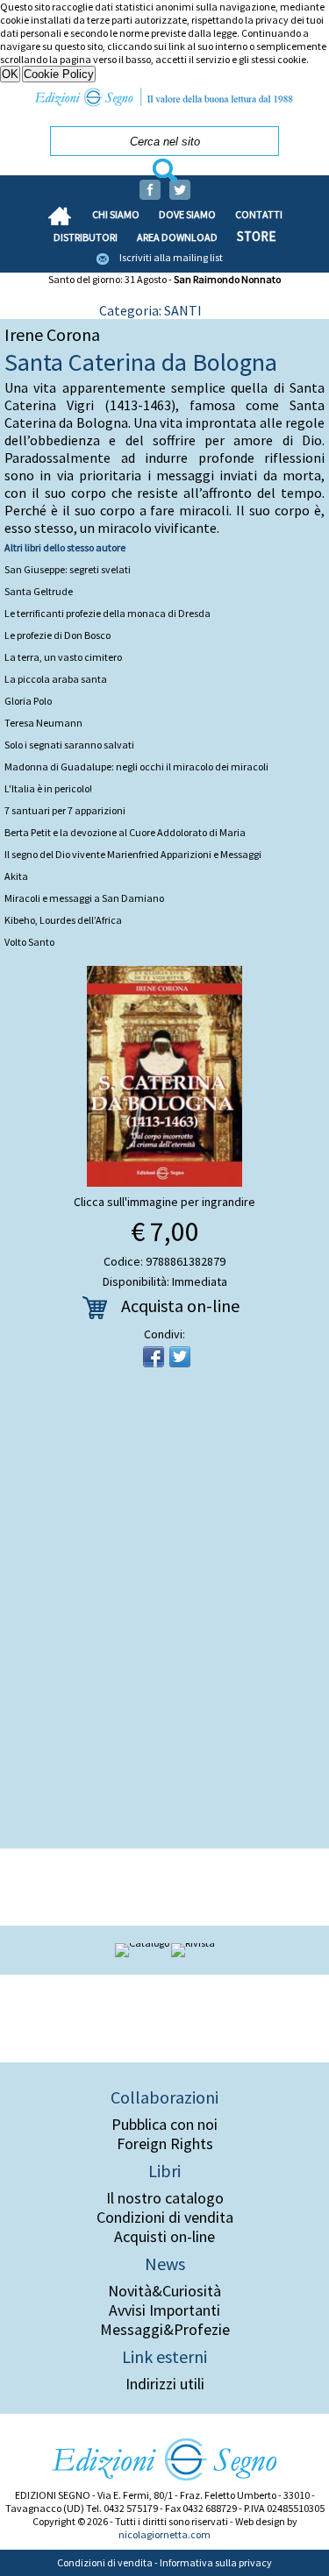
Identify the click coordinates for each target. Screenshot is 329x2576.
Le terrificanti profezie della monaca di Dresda (107, 613)
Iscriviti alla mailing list (171, 257)
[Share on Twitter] (180, 1357)
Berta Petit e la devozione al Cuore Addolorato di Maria (125, 832)
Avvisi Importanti (164, 2310)
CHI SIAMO (116, 214)
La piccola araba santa (56, 679)
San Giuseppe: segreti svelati (68, 569)
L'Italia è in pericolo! (48, 788)
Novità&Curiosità (164, 2291)
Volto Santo (29, 942)
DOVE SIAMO (187, 214)
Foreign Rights (165, 2144)
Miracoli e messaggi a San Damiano (84, 898)
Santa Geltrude (39, 591)
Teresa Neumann (43, 723)
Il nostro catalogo (165, 2198)
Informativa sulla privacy (216, 2562)
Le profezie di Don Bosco (57, 635)
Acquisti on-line (164, 2237)
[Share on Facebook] (154, 1357)
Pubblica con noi (164, 2125)
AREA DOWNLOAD (177, 237)
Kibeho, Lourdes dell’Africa (63, 920)
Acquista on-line (180, 1306)
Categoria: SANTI (150, 310)
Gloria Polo (28, 701)
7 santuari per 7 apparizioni (65, 810)
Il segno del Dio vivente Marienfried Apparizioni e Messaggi (133, 854)
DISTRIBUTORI (86, 237)
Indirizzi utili (165, 2384)
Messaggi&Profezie (165, 2330)
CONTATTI (259, 214)
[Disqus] (164, 1614)
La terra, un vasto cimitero (63, 657)
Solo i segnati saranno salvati (69, 745)
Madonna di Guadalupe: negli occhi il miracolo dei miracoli (136, 766)
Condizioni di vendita (165, 2218)
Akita (16, 876)
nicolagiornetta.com (164, 2534)
